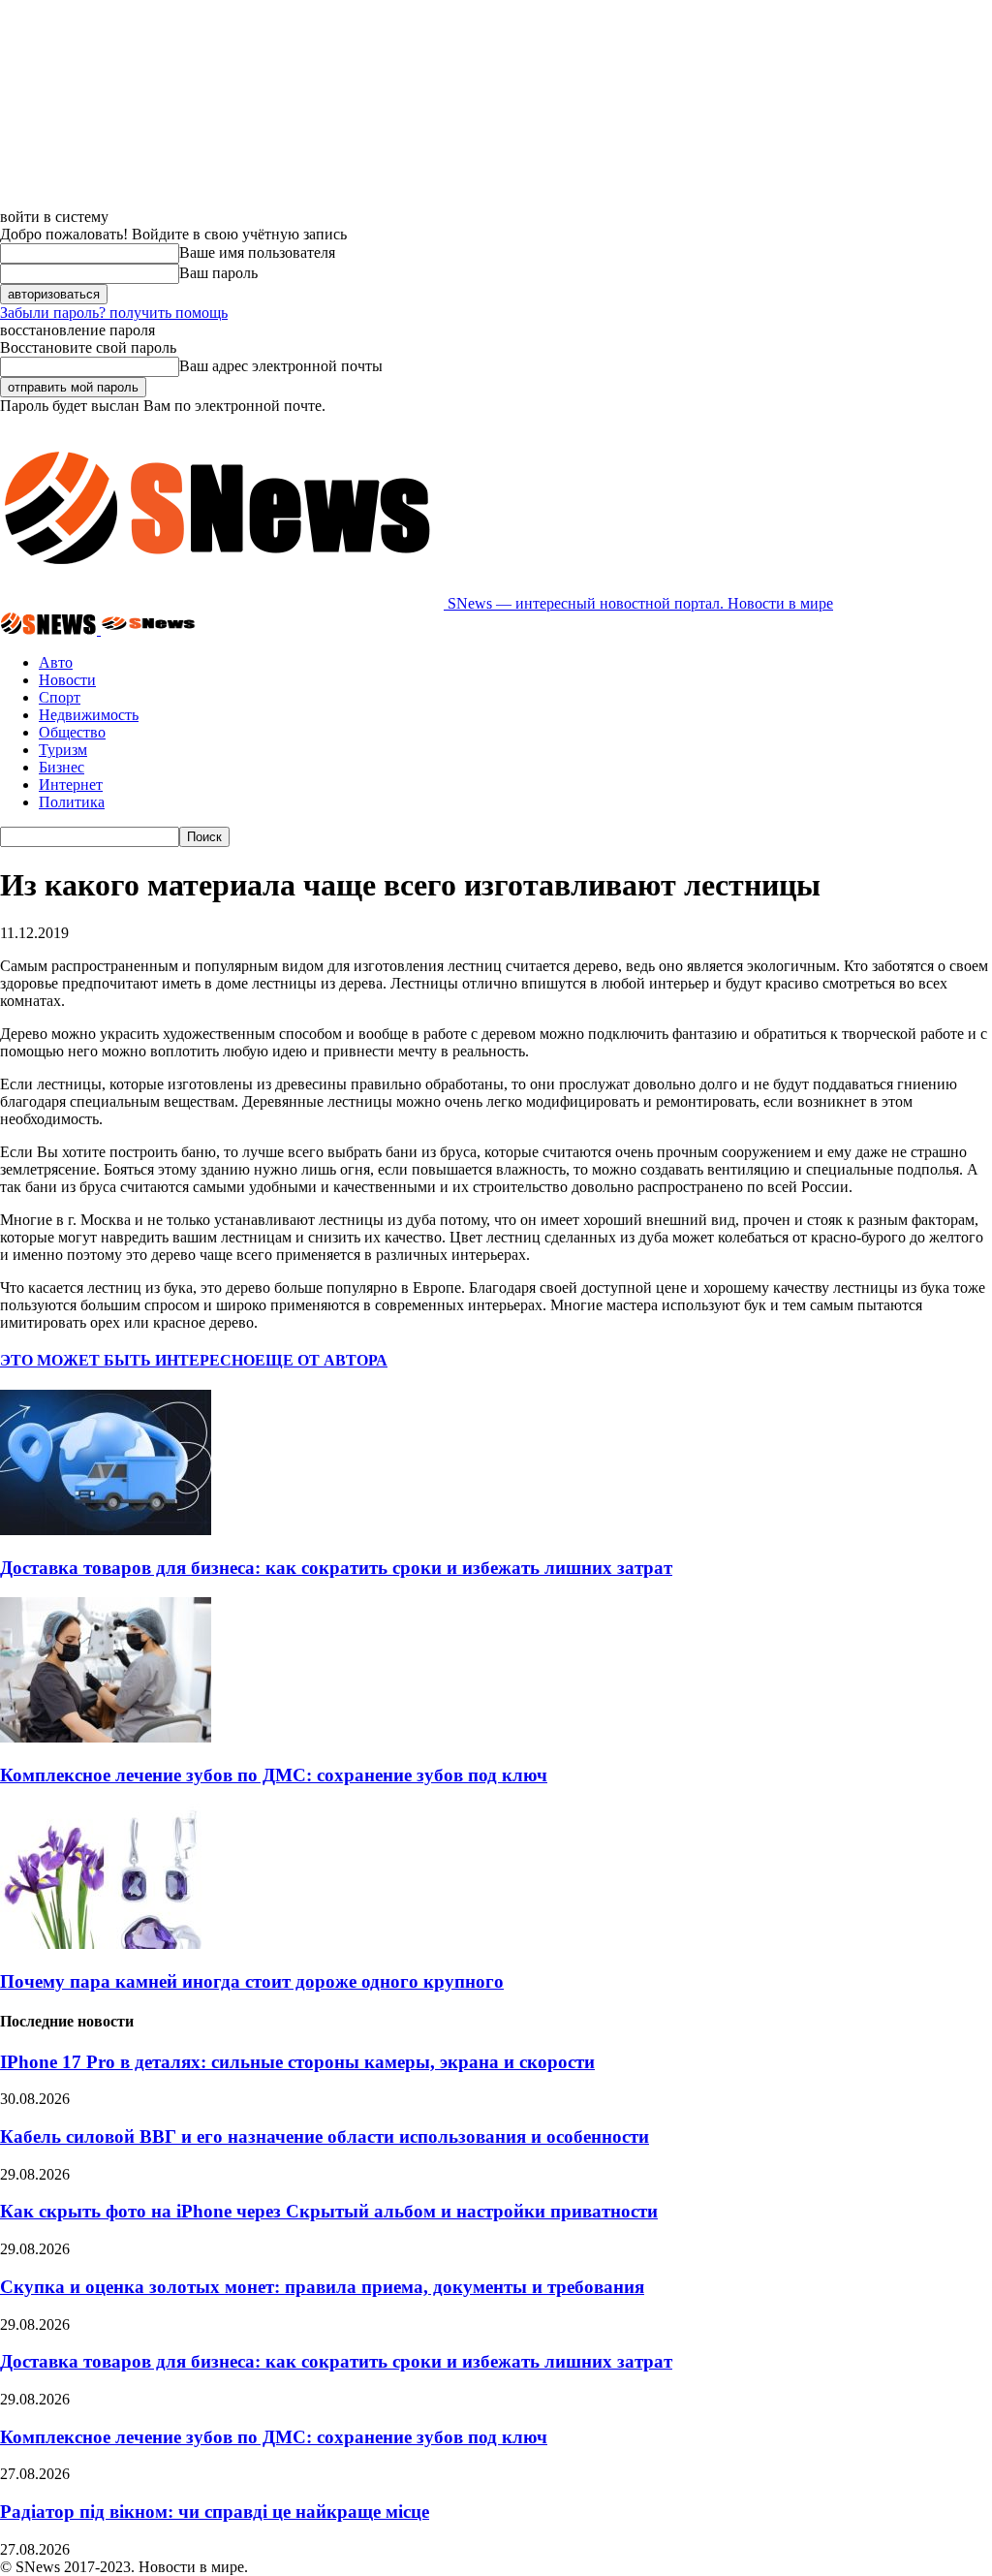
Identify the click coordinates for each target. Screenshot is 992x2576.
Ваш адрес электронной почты (281, 366)
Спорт (60, 697)
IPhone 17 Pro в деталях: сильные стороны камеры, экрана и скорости (297, 2062)
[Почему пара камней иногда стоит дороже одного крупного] (106, 1944)
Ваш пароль (218, 273)
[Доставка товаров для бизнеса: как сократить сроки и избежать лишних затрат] (106, 1530)
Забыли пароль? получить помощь (114, 313)
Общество (72, 732)
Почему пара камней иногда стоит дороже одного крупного (252, 1981)
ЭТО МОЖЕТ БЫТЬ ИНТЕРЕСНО (127, 1360)
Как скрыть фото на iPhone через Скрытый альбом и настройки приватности (329, 2211)
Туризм (63, 750)
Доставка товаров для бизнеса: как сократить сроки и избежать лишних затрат (336, 1568)
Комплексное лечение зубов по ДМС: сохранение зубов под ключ (274, 1775)
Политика (72, 802)
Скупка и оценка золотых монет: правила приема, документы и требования (322, 2287)
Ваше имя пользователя (257, 252)
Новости (67, 680)
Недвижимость (89, 715)
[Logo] (50, 629)
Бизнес (62, 767)
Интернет (71, 785)
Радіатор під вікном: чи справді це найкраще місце (215, 2512)
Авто (56, 662)
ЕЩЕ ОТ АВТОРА (321, 1360)
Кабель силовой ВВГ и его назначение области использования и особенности (325, 2136)
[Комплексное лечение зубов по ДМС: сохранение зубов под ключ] (106, 1737)
